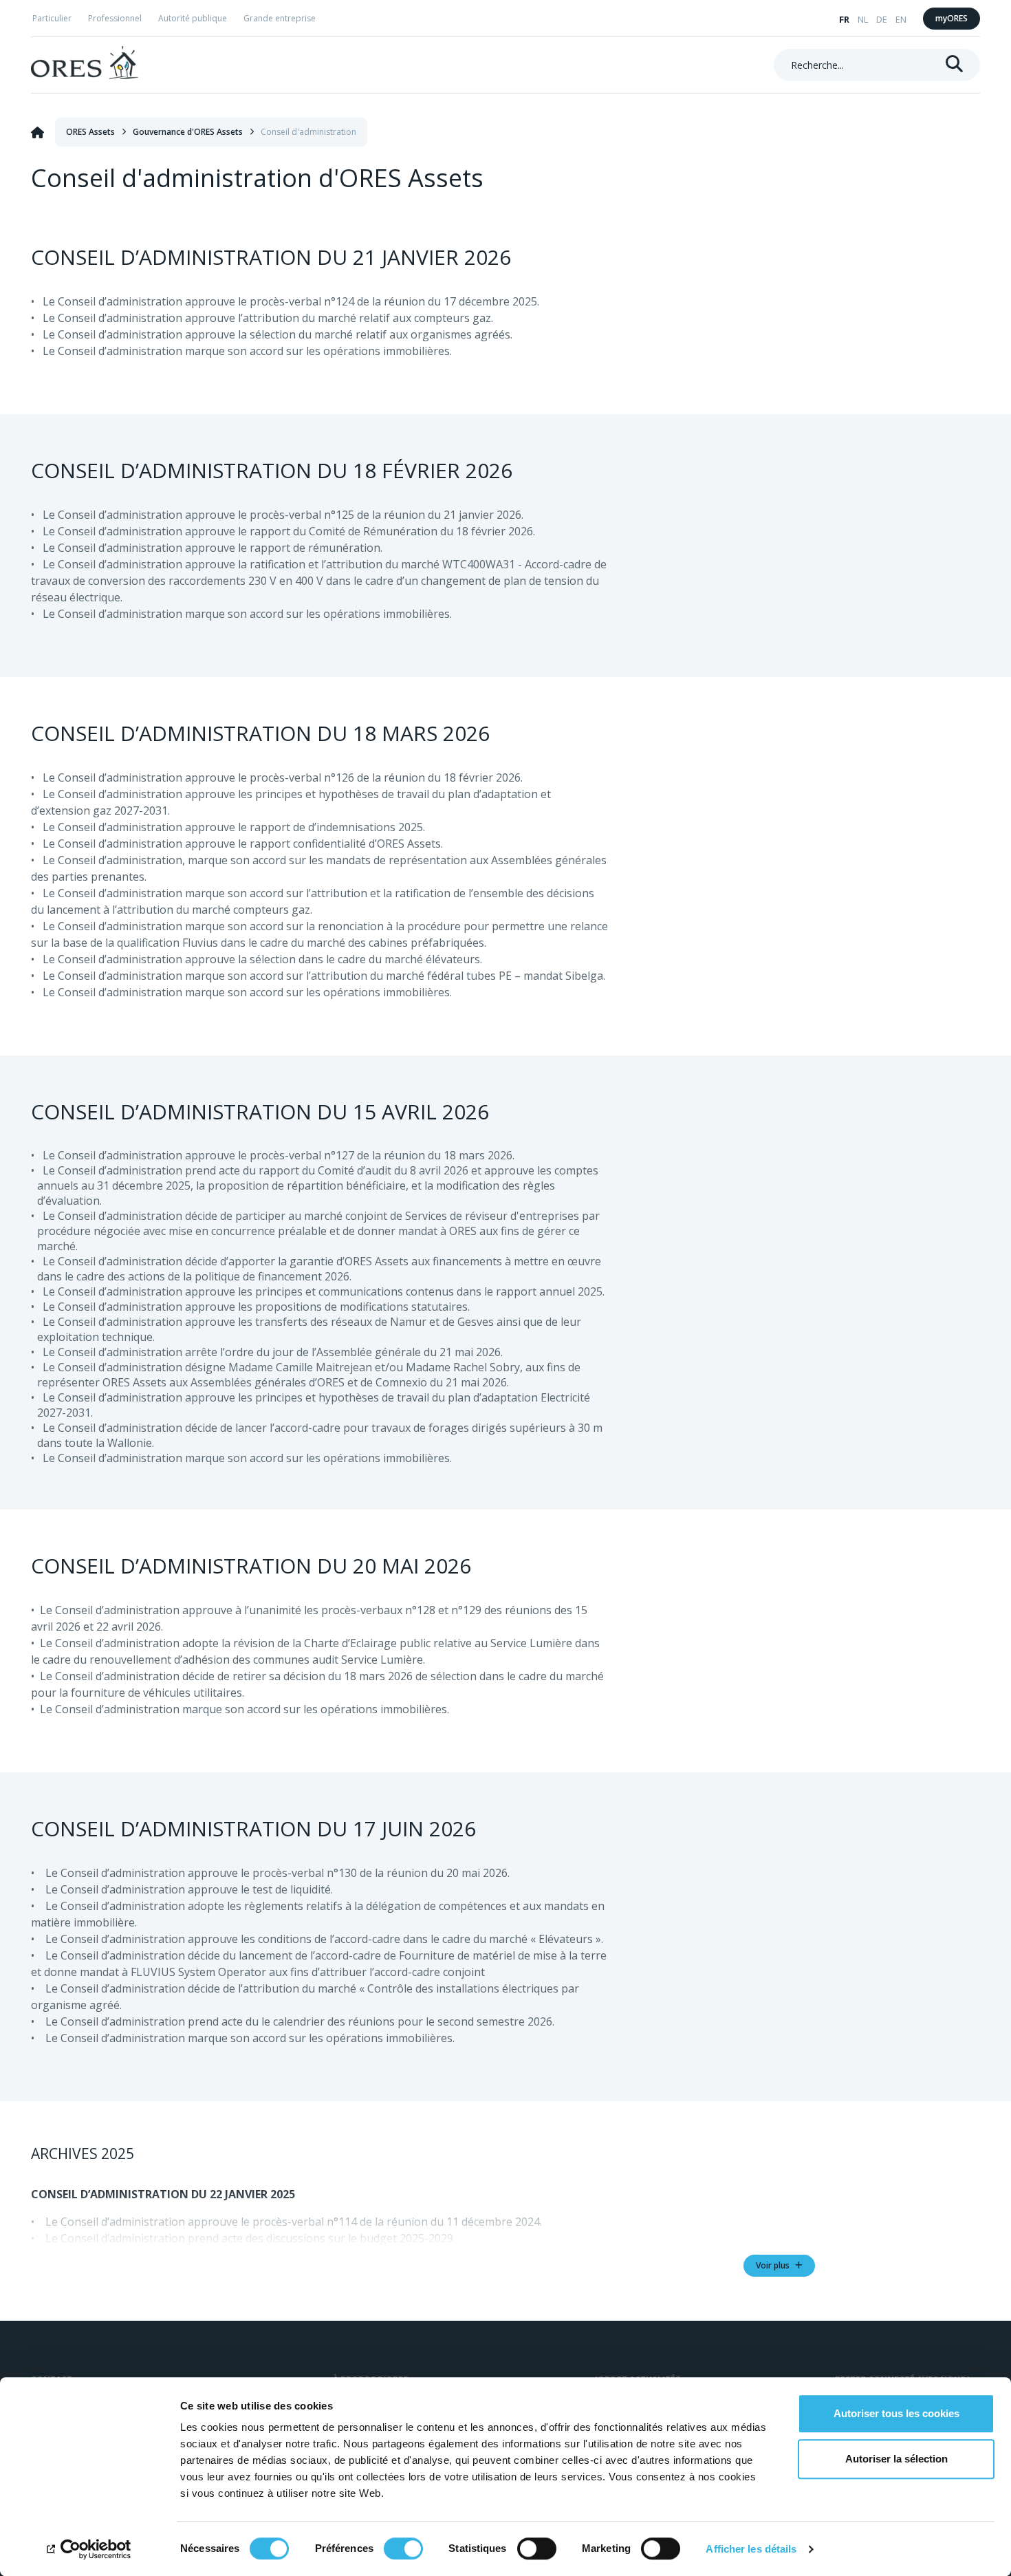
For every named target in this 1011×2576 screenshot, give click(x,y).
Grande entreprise (280, 18)
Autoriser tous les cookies (896, 2413)
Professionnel (115, 18)
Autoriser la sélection (896, 2459)
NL (863, 19)
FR (844, 19)
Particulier (52, 18)
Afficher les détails (751, 2549)
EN (901, 19)
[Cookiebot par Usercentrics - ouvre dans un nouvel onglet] (89, 2549)
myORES (952, 18)
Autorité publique (193, 18)
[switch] (403, 2548)
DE (882, 19)
